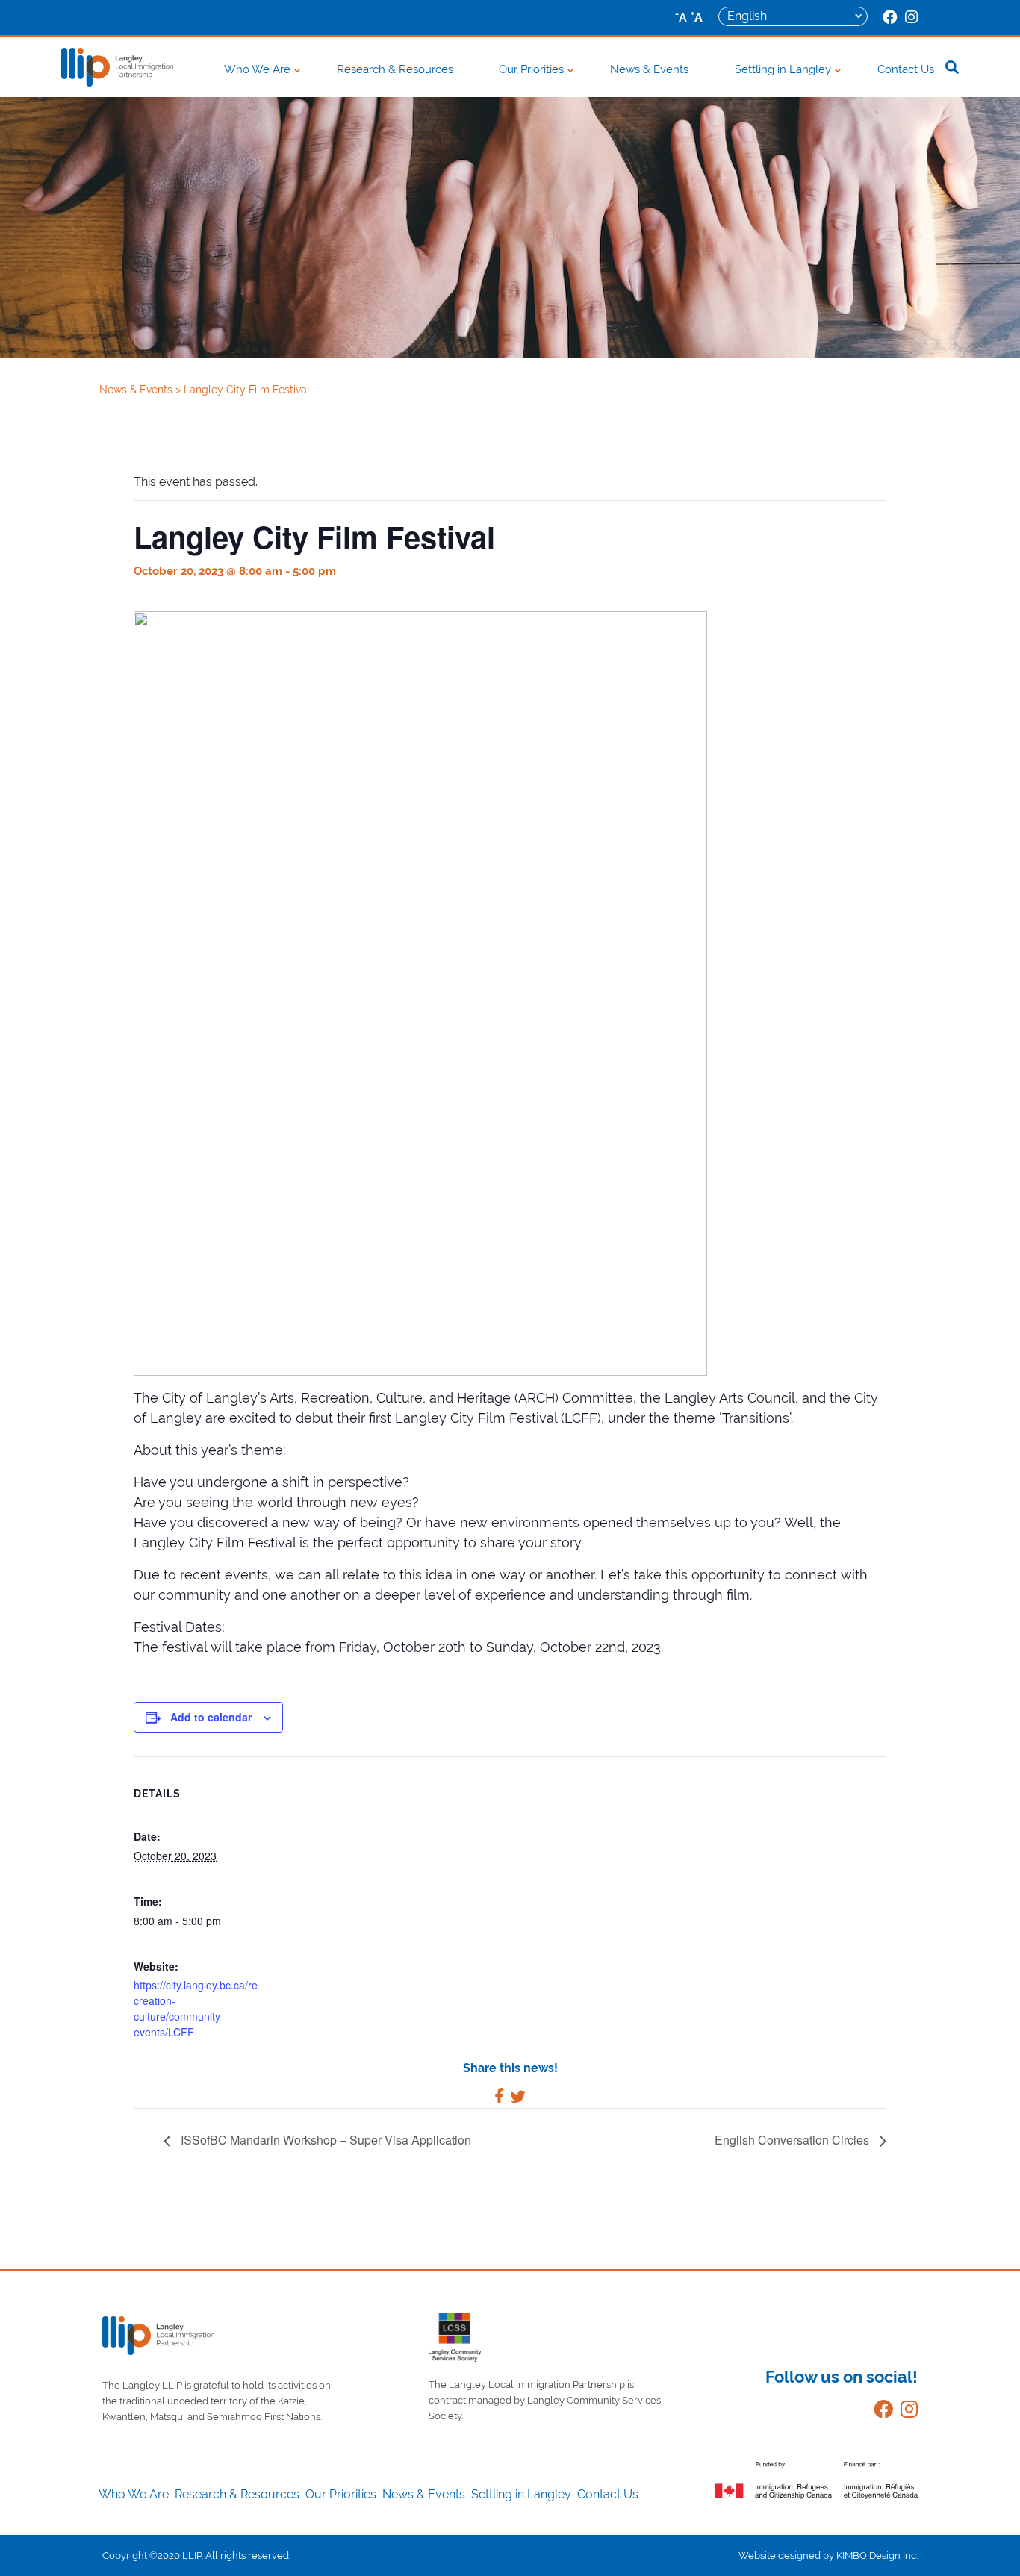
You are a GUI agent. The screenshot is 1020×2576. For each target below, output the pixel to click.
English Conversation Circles (793, 2140)
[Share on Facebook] (499, 2099)
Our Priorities (531, 69)
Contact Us (906, 69)
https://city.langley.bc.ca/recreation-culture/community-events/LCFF (196, 2008)
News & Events (649, 69)
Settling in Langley (783, 69)
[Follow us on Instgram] (905, 2412)
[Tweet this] (518, 2099)
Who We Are (257, 69)
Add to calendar (211, 1717)
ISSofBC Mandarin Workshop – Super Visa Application (324, 2140)
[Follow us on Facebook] (880, 2412)
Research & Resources (395, 69)
